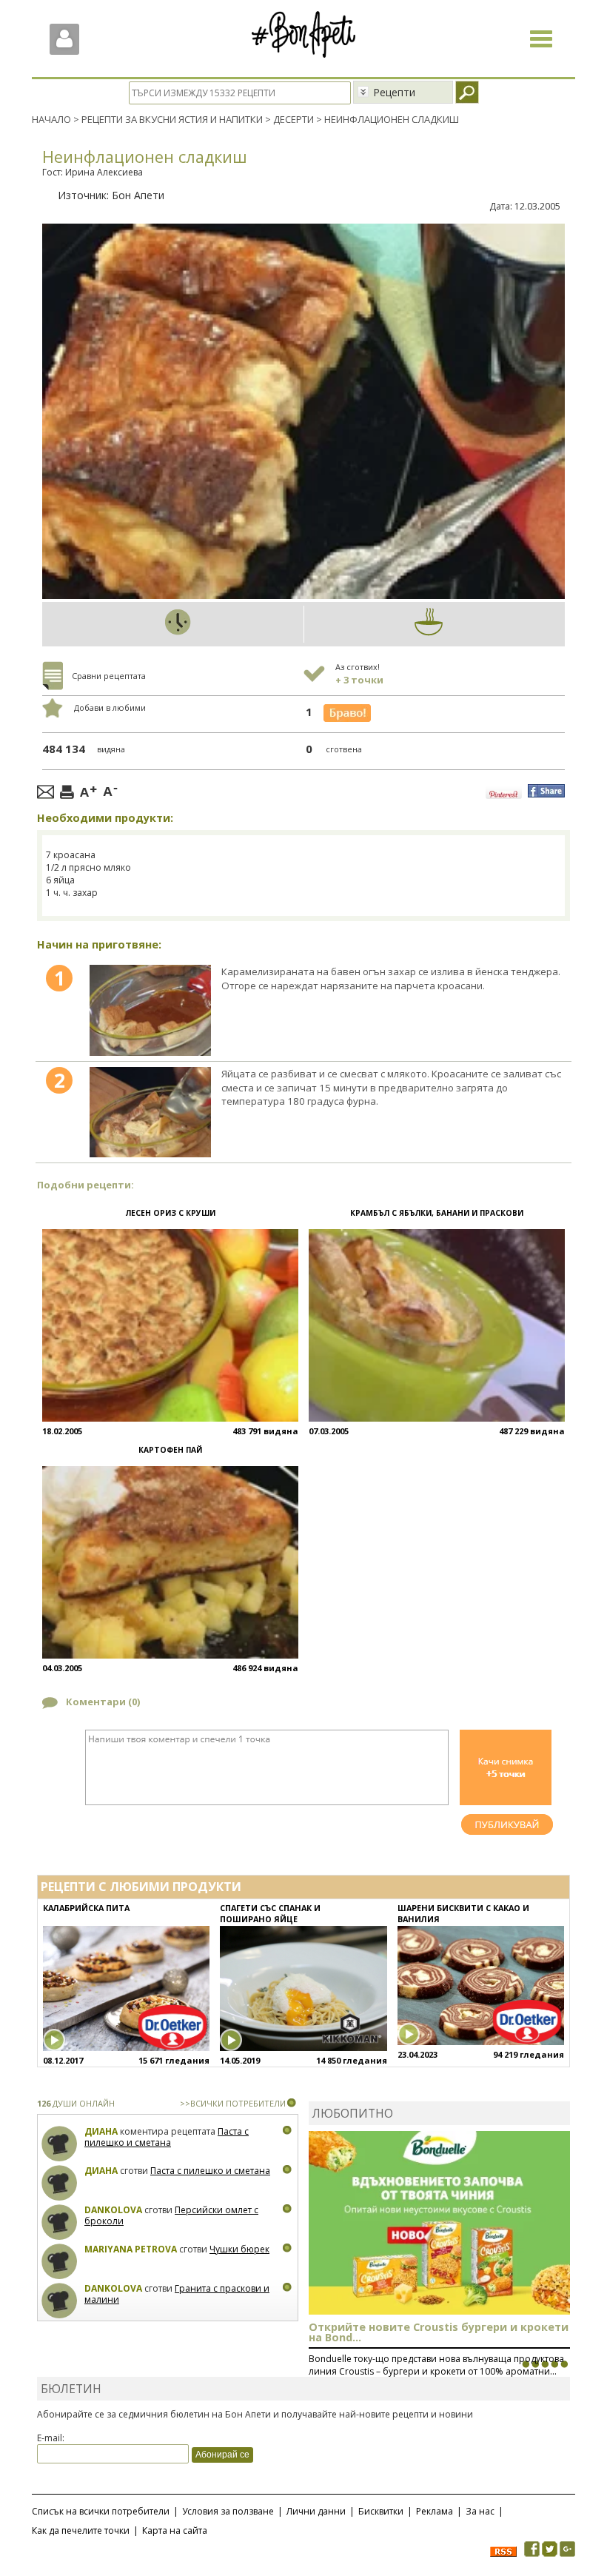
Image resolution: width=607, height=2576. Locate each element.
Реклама (435, 2511)
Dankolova (113, 2210)
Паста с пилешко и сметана (167, 2137)
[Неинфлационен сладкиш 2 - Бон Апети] (150, 1112)
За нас (480, 2511)
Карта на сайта (175, 2530)
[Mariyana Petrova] (60, 2262)
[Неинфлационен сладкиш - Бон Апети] (150, 1010)
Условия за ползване (228, 2511)
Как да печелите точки (81, 2530)
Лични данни (316, 2511)
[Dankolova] (60, 2222)
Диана (101, 2131)
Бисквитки (381, 2511)
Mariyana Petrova (131, 2249)
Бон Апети (138, 195)
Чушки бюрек (239, 2249)
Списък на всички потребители (101, 2511)
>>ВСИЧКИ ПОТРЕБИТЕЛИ (233, 2103)
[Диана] (60, 2144)
